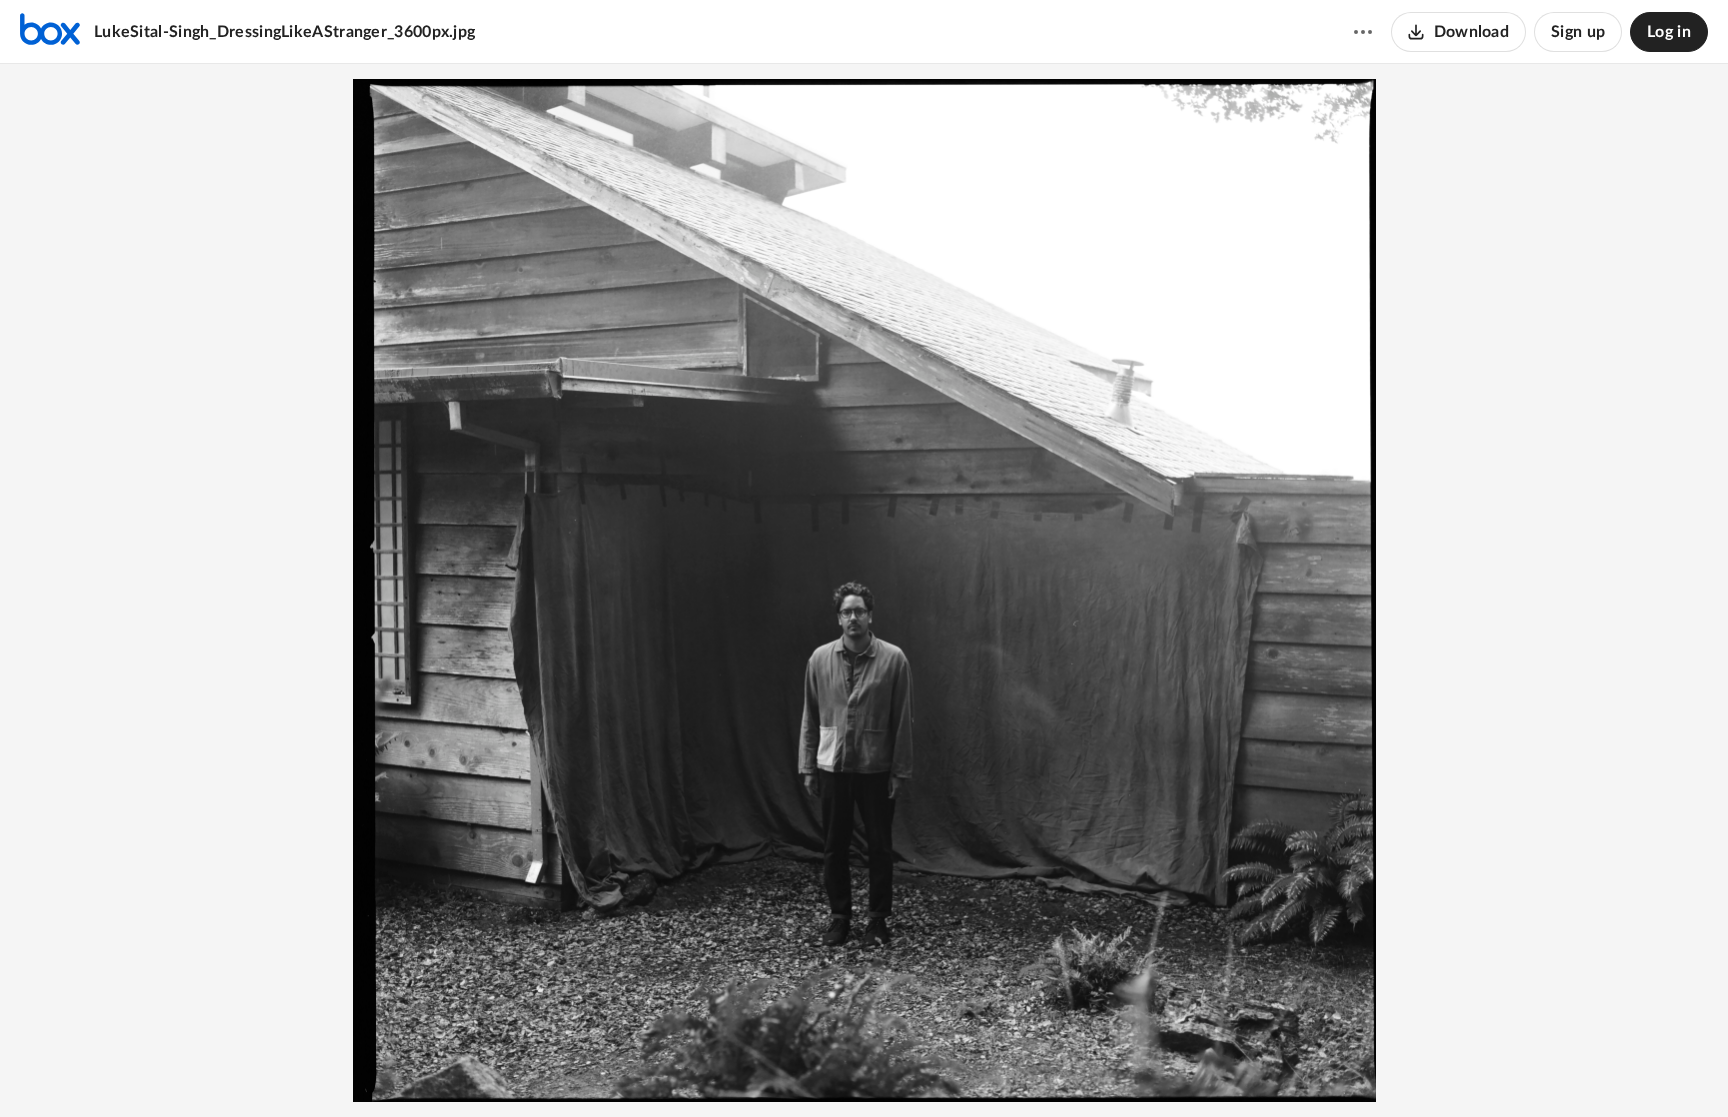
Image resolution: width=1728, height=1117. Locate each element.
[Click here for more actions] (1363, 32)
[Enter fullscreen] (937, 1068)
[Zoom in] (861, 1068)
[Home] (50, 32)
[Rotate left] (901, 1068)
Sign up (1578, 32)
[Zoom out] (793, 1068)
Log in (1669, 32)
